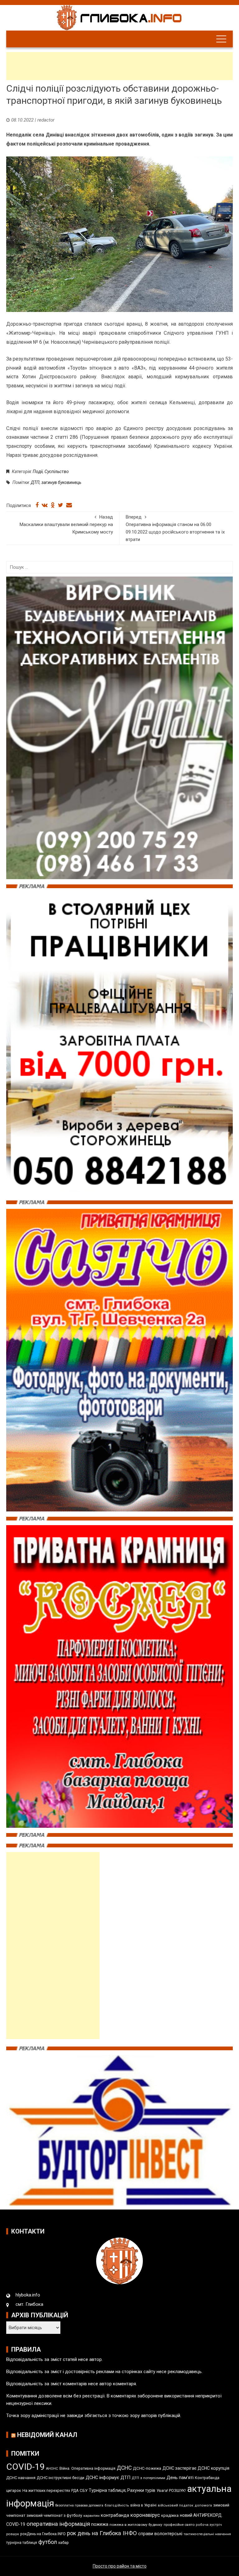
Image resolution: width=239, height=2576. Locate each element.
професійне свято (179, 2525)
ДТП (35, 482)
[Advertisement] (119, 66)
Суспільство (57, 472)
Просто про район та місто (120, 2566)
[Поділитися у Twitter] (61, 505)
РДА (75, 2491)
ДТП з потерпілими (148, 2478)
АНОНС (52, 2469)
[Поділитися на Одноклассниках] (53, 505)
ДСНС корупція (213, 2468)
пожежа (100, 2524)
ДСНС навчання (21, 2478)
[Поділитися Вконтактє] (45, 505)
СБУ (84, 2490)
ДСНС (124, 2468)
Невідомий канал (47, 2435)
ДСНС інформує (102, 2478)
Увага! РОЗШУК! (171, 2490)
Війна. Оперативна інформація (87, 2468)
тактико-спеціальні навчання (207, 2534)
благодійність (117, 2505)
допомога (203, 2505)
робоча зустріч (209, 2525)
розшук (13, 2534)
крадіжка (170, 2515)
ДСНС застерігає (179, 2468)
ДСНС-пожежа (147, 2468)
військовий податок (176, 2505)
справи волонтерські (160, 2534)
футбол (48, 2542)
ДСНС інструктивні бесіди (61, 2478)
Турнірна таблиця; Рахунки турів (122, 2490)
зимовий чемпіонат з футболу (54, 2515)
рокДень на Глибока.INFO (43, 2534)
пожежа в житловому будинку (136, 2525)
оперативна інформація (58, 2524)
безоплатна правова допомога (79, 2505)
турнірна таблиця (22, 2543)
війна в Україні (143, 2505)
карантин (91, 2516)
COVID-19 (26, 2467)
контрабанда (115, 2515)
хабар (63, 2542)
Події (38, 472)
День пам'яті (180, 2478)
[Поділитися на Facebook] (37, 505)
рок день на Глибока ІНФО (102, 2533)
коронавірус (145, 2515)
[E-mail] (69, 505)
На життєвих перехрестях (46, 2490)
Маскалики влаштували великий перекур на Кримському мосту (66, 524)
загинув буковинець (61, 482)
